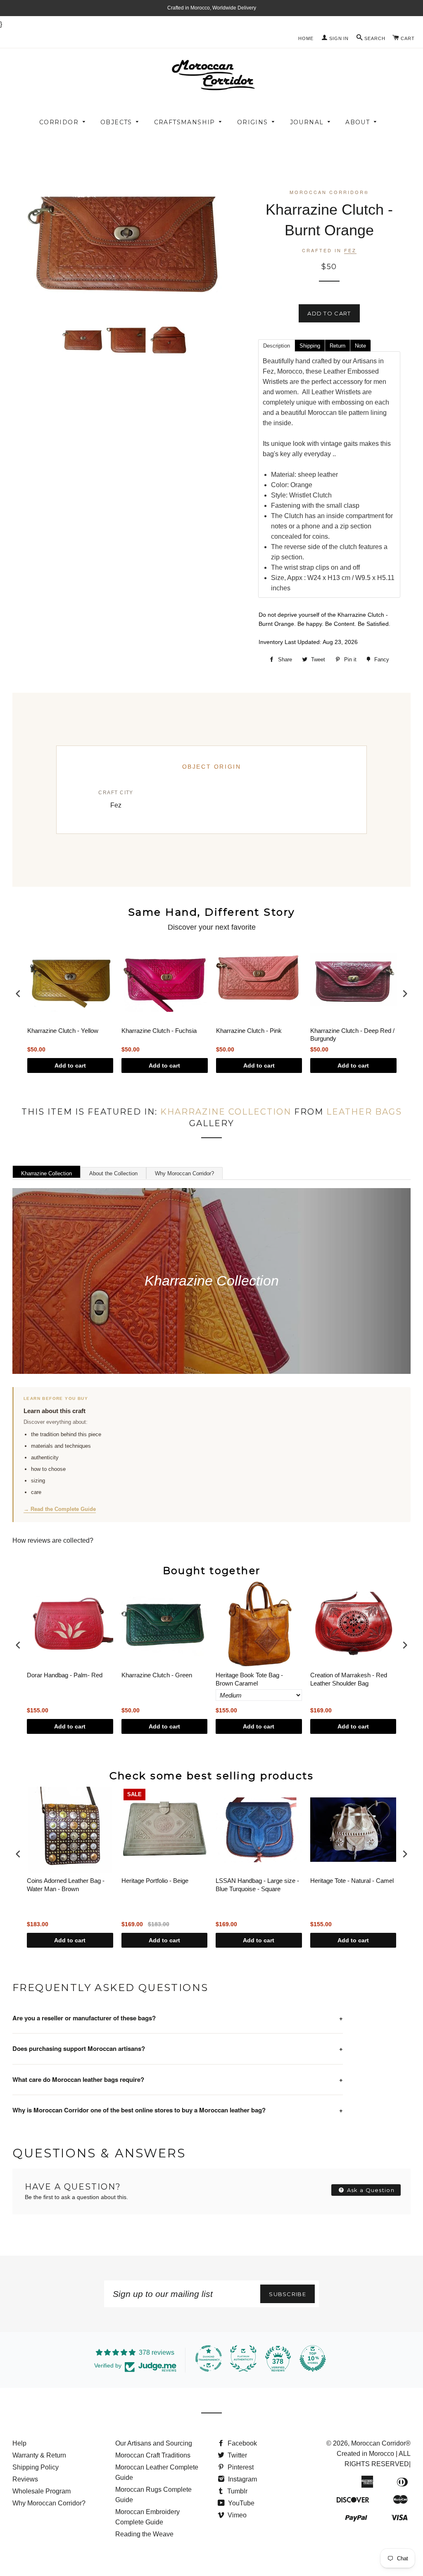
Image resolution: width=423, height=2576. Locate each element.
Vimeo (236, 2515)
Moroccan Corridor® (381, 2443)
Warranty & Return (39, 2455)
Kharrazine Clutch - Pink (249, 1031)
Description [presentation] (277, 346)
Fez (350, 250)
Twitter (236, 2455)
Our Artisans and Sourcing (154, 2443)
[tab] (276, 345)
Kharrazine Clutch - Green (157, 1675)
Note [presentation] (360, 346)
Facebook (241, 2443)
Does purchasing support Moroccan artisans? (178, 2048)
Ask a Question (370, 2190)
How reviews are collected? (53, 1540)
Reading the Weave (144, 2534)
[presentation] (18, 994)
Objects (116, 122)
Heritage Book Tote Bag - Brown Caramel (249, 1679)
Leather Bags (364, 1112)
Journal (307, 122)
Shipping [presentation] (310, 346)
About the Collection (113, 1173)
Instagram (242, 2479)
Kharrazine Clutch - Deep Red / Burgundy (352, 1035)
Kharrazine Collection (226, 1112)
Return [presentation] (337, 346)
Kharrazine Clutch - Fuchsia (159, 1031)
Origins (253, 122)
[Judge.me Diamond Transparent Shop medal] (209, 2358)
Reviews (25, 2479)
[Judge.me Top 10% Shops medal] (313, 2358)
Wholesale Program (42, 2491)
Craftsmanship (185, 122)
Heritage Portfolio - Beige (155, 1881)
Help (19, 2443)
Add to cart (70, 1065)
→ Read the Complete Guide (60, 1509)
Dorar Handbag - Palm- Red (65, 1675)
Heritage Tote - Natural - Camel (352, 1881)
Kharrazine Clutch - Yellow (63, 1031)
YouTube (240, 2503)
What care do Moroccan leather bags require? (178, 2079)
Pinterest (240, 2467)
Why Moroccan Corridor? (184, 1173)
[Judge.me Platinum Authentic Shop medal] (243, 2358)
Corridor (59, 122)
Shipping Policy (36, 2467)
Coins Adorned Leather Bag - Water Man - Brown (66, 1885)
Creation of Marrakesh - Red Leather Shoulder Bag (349, 1679)
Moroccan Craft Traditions (153, 2455)
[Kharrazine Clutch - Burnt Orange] (83, 340)
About (358, 122)
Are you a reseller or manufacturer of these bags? (178, 2018)
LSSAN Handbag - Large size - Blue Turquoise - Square (257, 1885)
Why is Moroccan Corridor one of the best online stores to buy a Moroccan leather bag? (178, 2110)
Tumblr (236, 2491)
